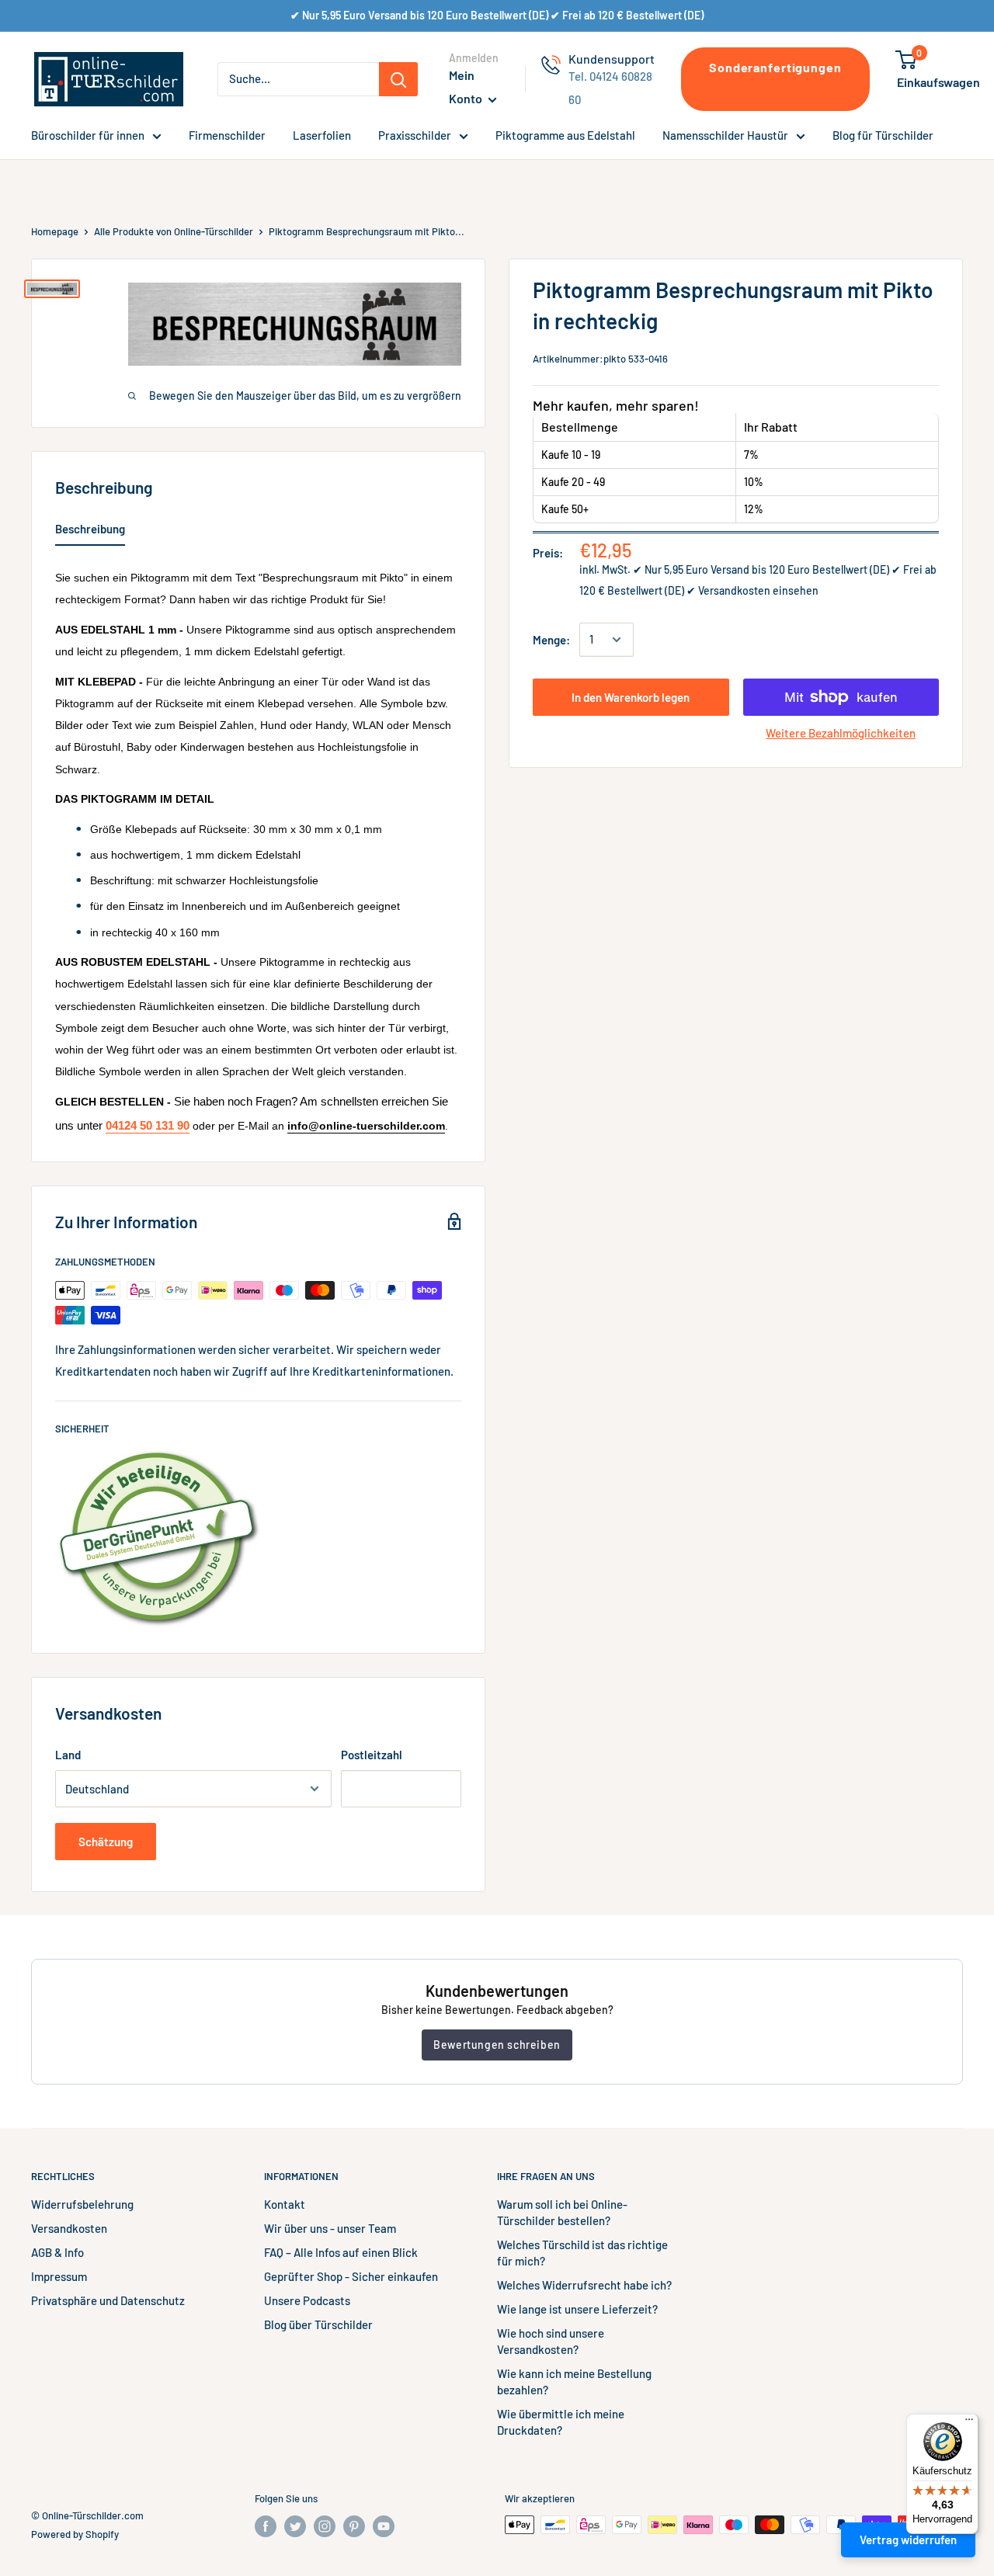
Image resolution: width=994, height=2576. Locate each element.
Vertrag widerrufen (908, 2540)
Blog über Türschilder (318, 2324)
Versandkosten (69, 2228)
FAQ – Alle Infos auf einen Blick (341, 2252)
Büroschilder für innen (88, 135)
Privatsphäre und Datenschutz (108, 2300)
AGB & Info (57, 2252)
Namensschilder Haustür (725, 135)
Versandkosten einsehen (758, 590)
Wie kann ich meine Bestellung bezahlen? (574, 2382)
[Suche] (398, 79)
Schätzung (106, 1842)
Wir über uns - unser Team (330, 2228)
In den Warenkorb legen (631, 697)
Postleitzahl (372, 1755)
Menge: (551, 640)
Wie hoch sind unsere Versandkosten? (551, 2341)
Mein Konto (467, 87)
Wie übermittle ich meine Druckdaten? (561, 2422)
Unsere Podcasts (307, 2300)
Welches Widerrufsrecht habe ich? (584, 2285)
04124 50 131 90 (148, 1126)
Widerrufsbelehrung (82, 2204)
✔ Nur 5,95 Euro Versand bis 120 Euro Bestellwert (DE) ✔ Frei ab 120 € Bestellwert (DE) (497, 15)
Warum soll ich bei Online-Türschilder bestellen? (562, 2212)
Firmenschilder (227, 135)
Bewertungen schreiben (497, 2045)
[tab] (90, 532)
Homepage (55, 231)
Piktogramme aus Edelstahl (565, 135)
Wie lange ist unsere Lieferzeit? (577, 2309)
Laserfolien (322, 135)
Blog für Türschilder (883, 135)
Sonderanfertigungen (775, 67)
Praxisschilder (415, 135)
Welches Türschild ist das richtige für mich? (582, 2253)
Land (68, 1755)
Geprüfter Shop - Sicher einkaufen (351, 2276)
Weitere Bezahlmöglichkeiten (841, 733)
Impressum (59, 2276)
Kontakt (285, 2204)
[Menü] (969, 2423)
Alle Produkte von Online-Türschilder (174, 231)
